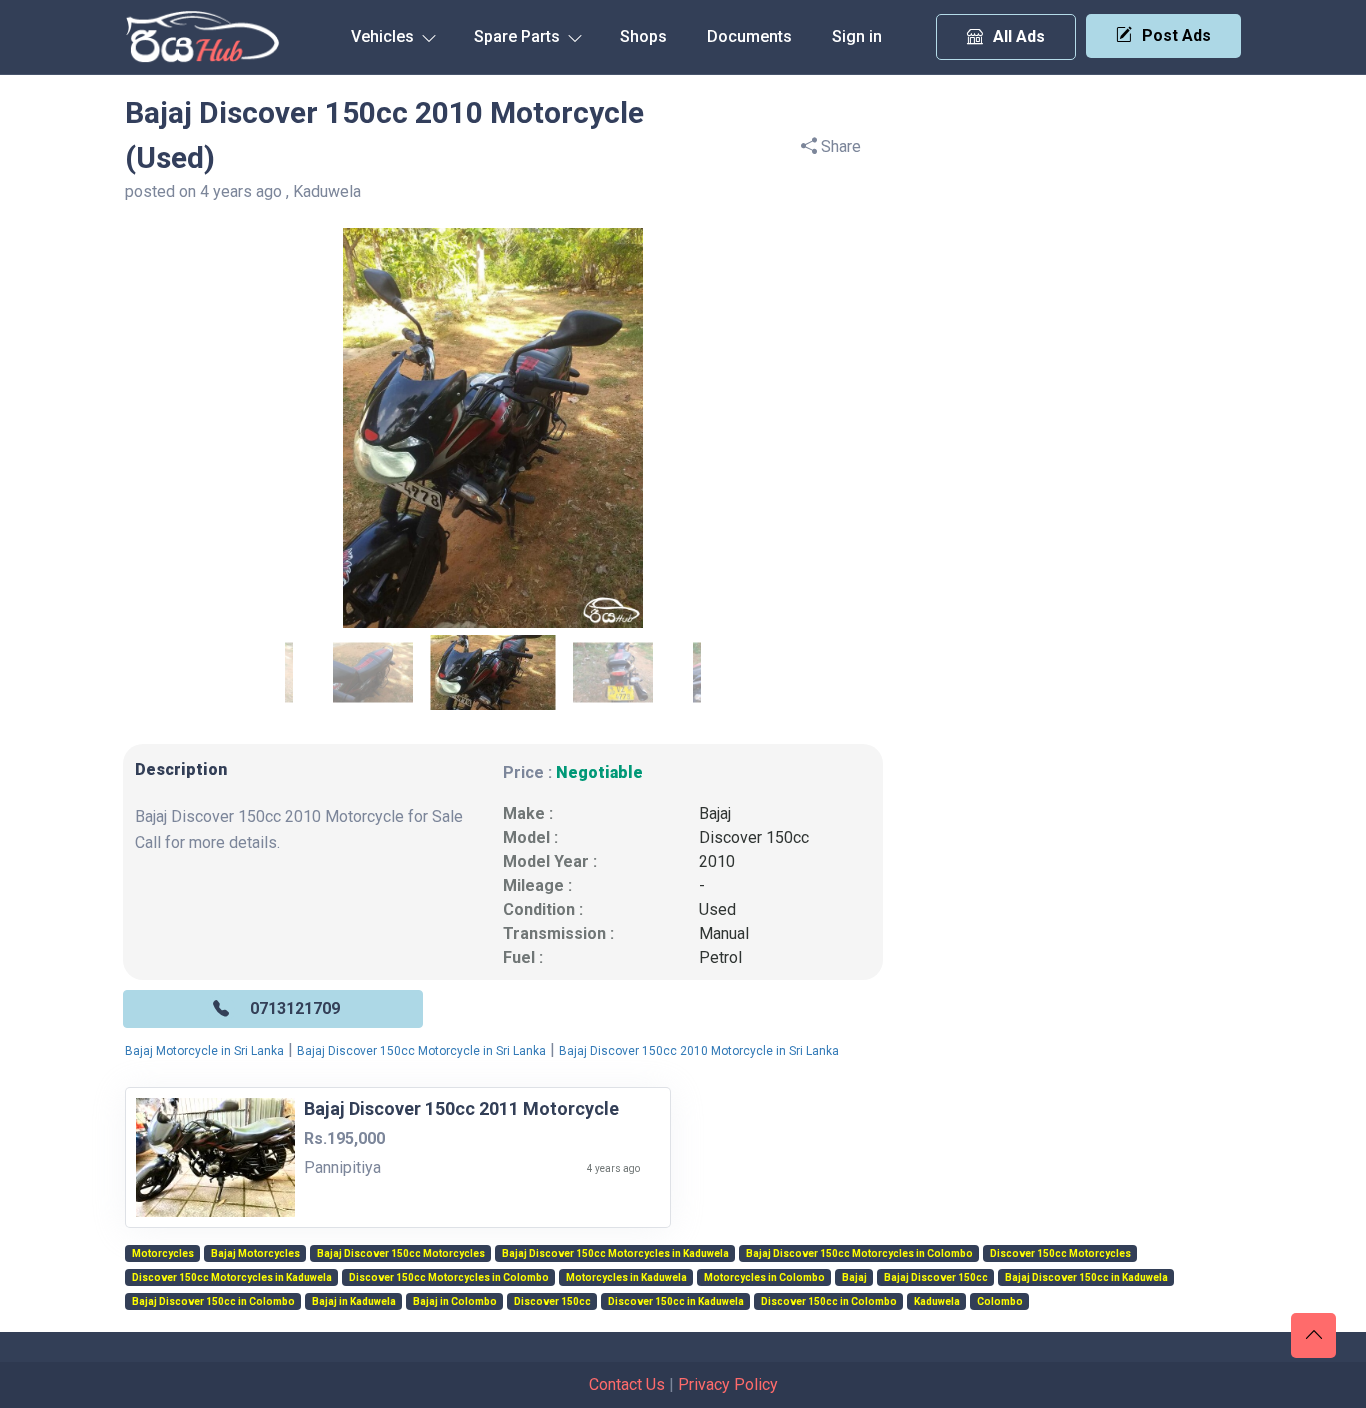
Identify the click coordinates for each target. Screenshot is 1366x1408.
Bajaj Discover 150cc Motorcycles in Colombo (859, 1254)
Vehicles (384, 36)
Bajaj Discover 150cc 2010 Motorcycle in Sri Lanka (699, 1051)
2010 (717, 861)
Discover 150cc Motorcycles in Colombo (449, 1278)
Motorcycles (163, 1254)
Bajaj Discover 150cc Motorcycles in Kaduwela (615, 1254)
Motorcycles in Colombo (764, 1278)
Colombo (1000, 1302)
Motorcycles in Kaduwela (626, 1278)
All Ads (1019, 36)
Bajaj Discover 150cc (936, 1278)
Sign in (857, 36)
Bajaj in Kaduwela (354, 1302)
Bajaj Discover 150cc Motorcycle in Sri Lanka (421, 1051)
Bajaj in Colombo (455, 1302)
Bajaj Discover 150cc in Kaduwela (1086, 1278)
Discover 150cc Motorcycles (1060, 1254)
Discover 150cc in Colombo (829, 1302)
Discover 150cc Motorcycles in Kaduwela (232, 1278)
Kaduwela (937, 1302)
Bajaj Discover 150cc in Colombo (213, 1302)
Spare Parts (519, 36)
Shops (643, 36)
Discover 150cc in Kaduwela (676, 1302)
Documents (749, 36)
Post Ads (1176, 35)
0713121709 (295, 1008)
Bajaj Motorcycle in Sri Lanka (204, 1051)
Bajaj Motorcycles (255, 1254)
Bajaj (715, 813)
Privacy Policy (728, 1384)
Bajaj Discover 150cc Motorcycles (401, 1254)
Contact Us (627, 1384)
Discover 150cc (754, 837)
